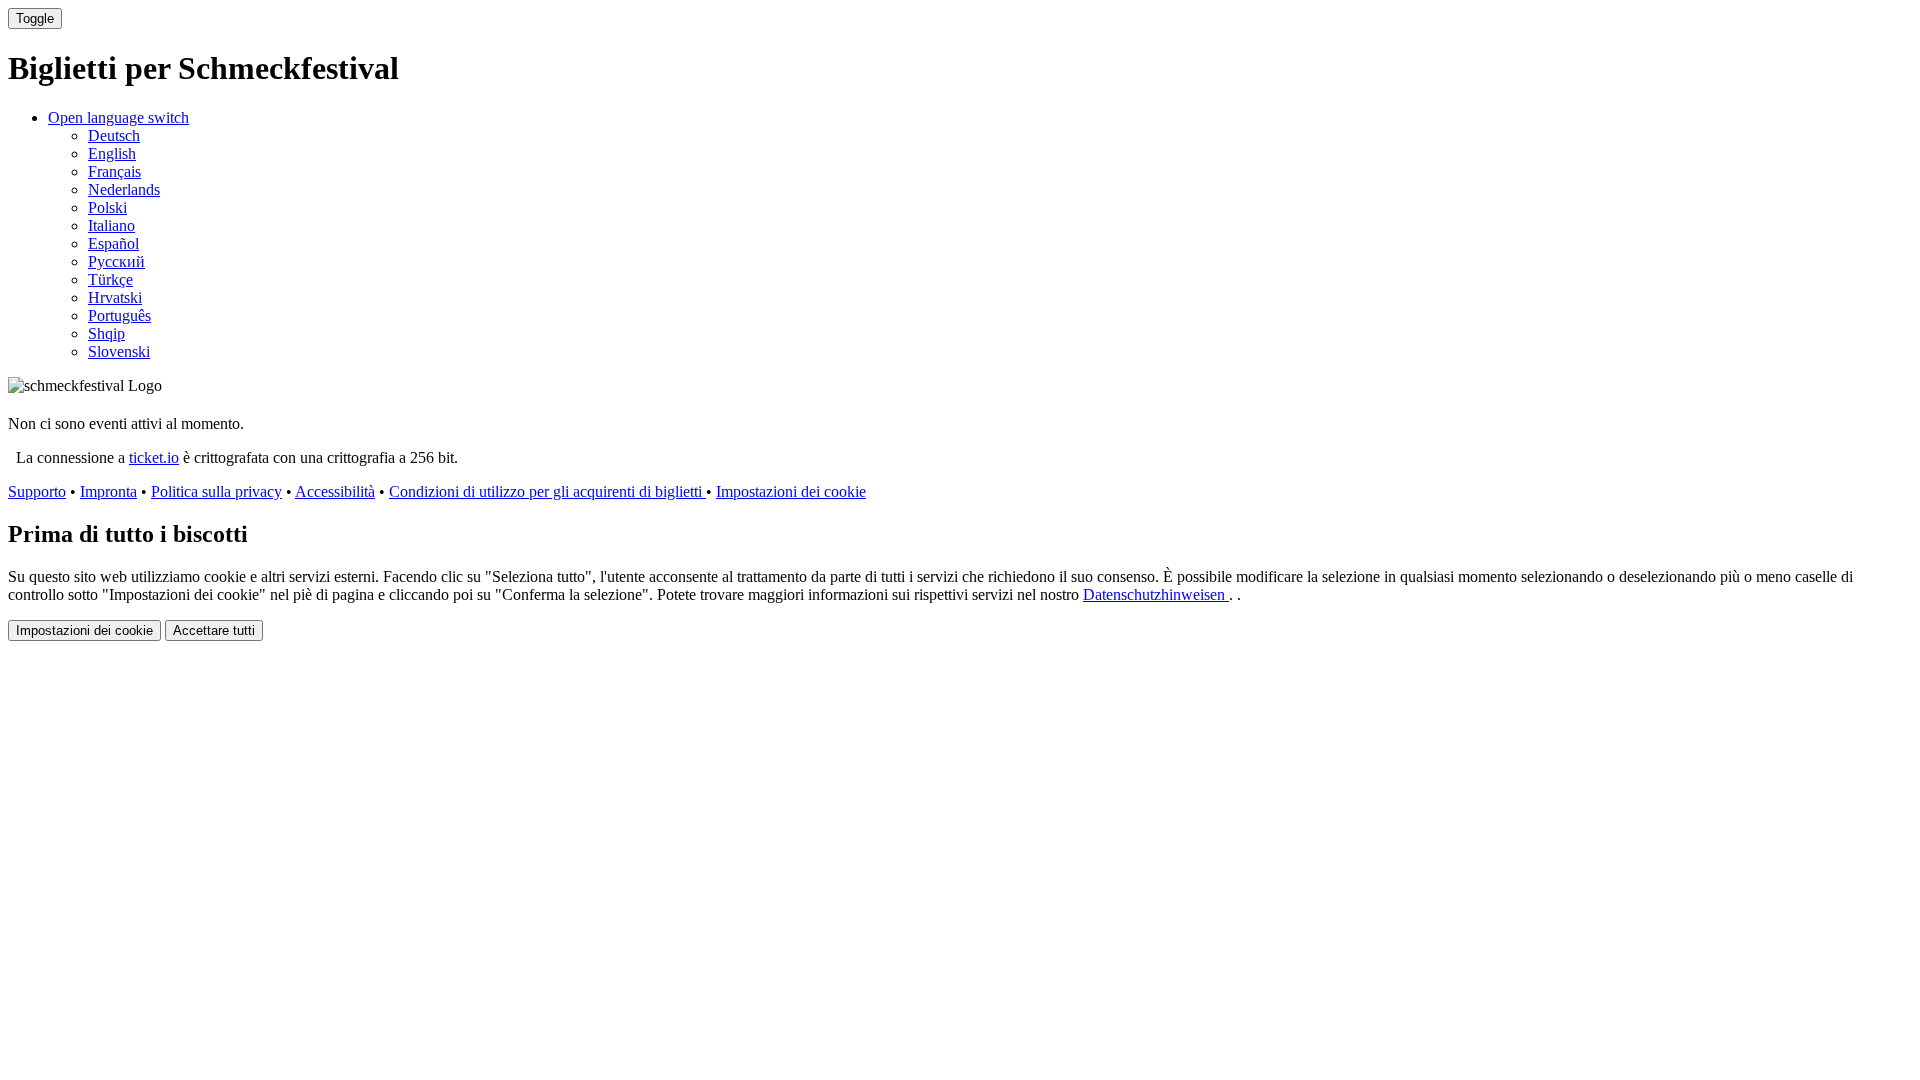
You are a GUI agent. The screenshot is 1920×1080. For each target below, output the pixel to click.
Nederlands (124, 189)
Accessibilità (335, 491)
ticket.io (154, 457)
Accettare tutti (214, 630)
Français (114, 171)
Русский (116, 261)
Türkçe (110, 279)
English (112, 153)
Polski (107, 207)
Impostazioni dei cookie (791, 491)
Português (119, 315)
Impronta (108, 491)
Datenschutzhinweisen (1156, 594)
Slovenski (119, 351)
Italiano (111, 225)
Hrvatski (115, 297)
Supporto (37, 491)
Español (113, 243)
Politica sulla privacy (216, 491)
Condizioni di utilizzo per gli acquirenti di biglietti (547, 491)
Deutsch (114, 135)
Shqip (106, 333)
